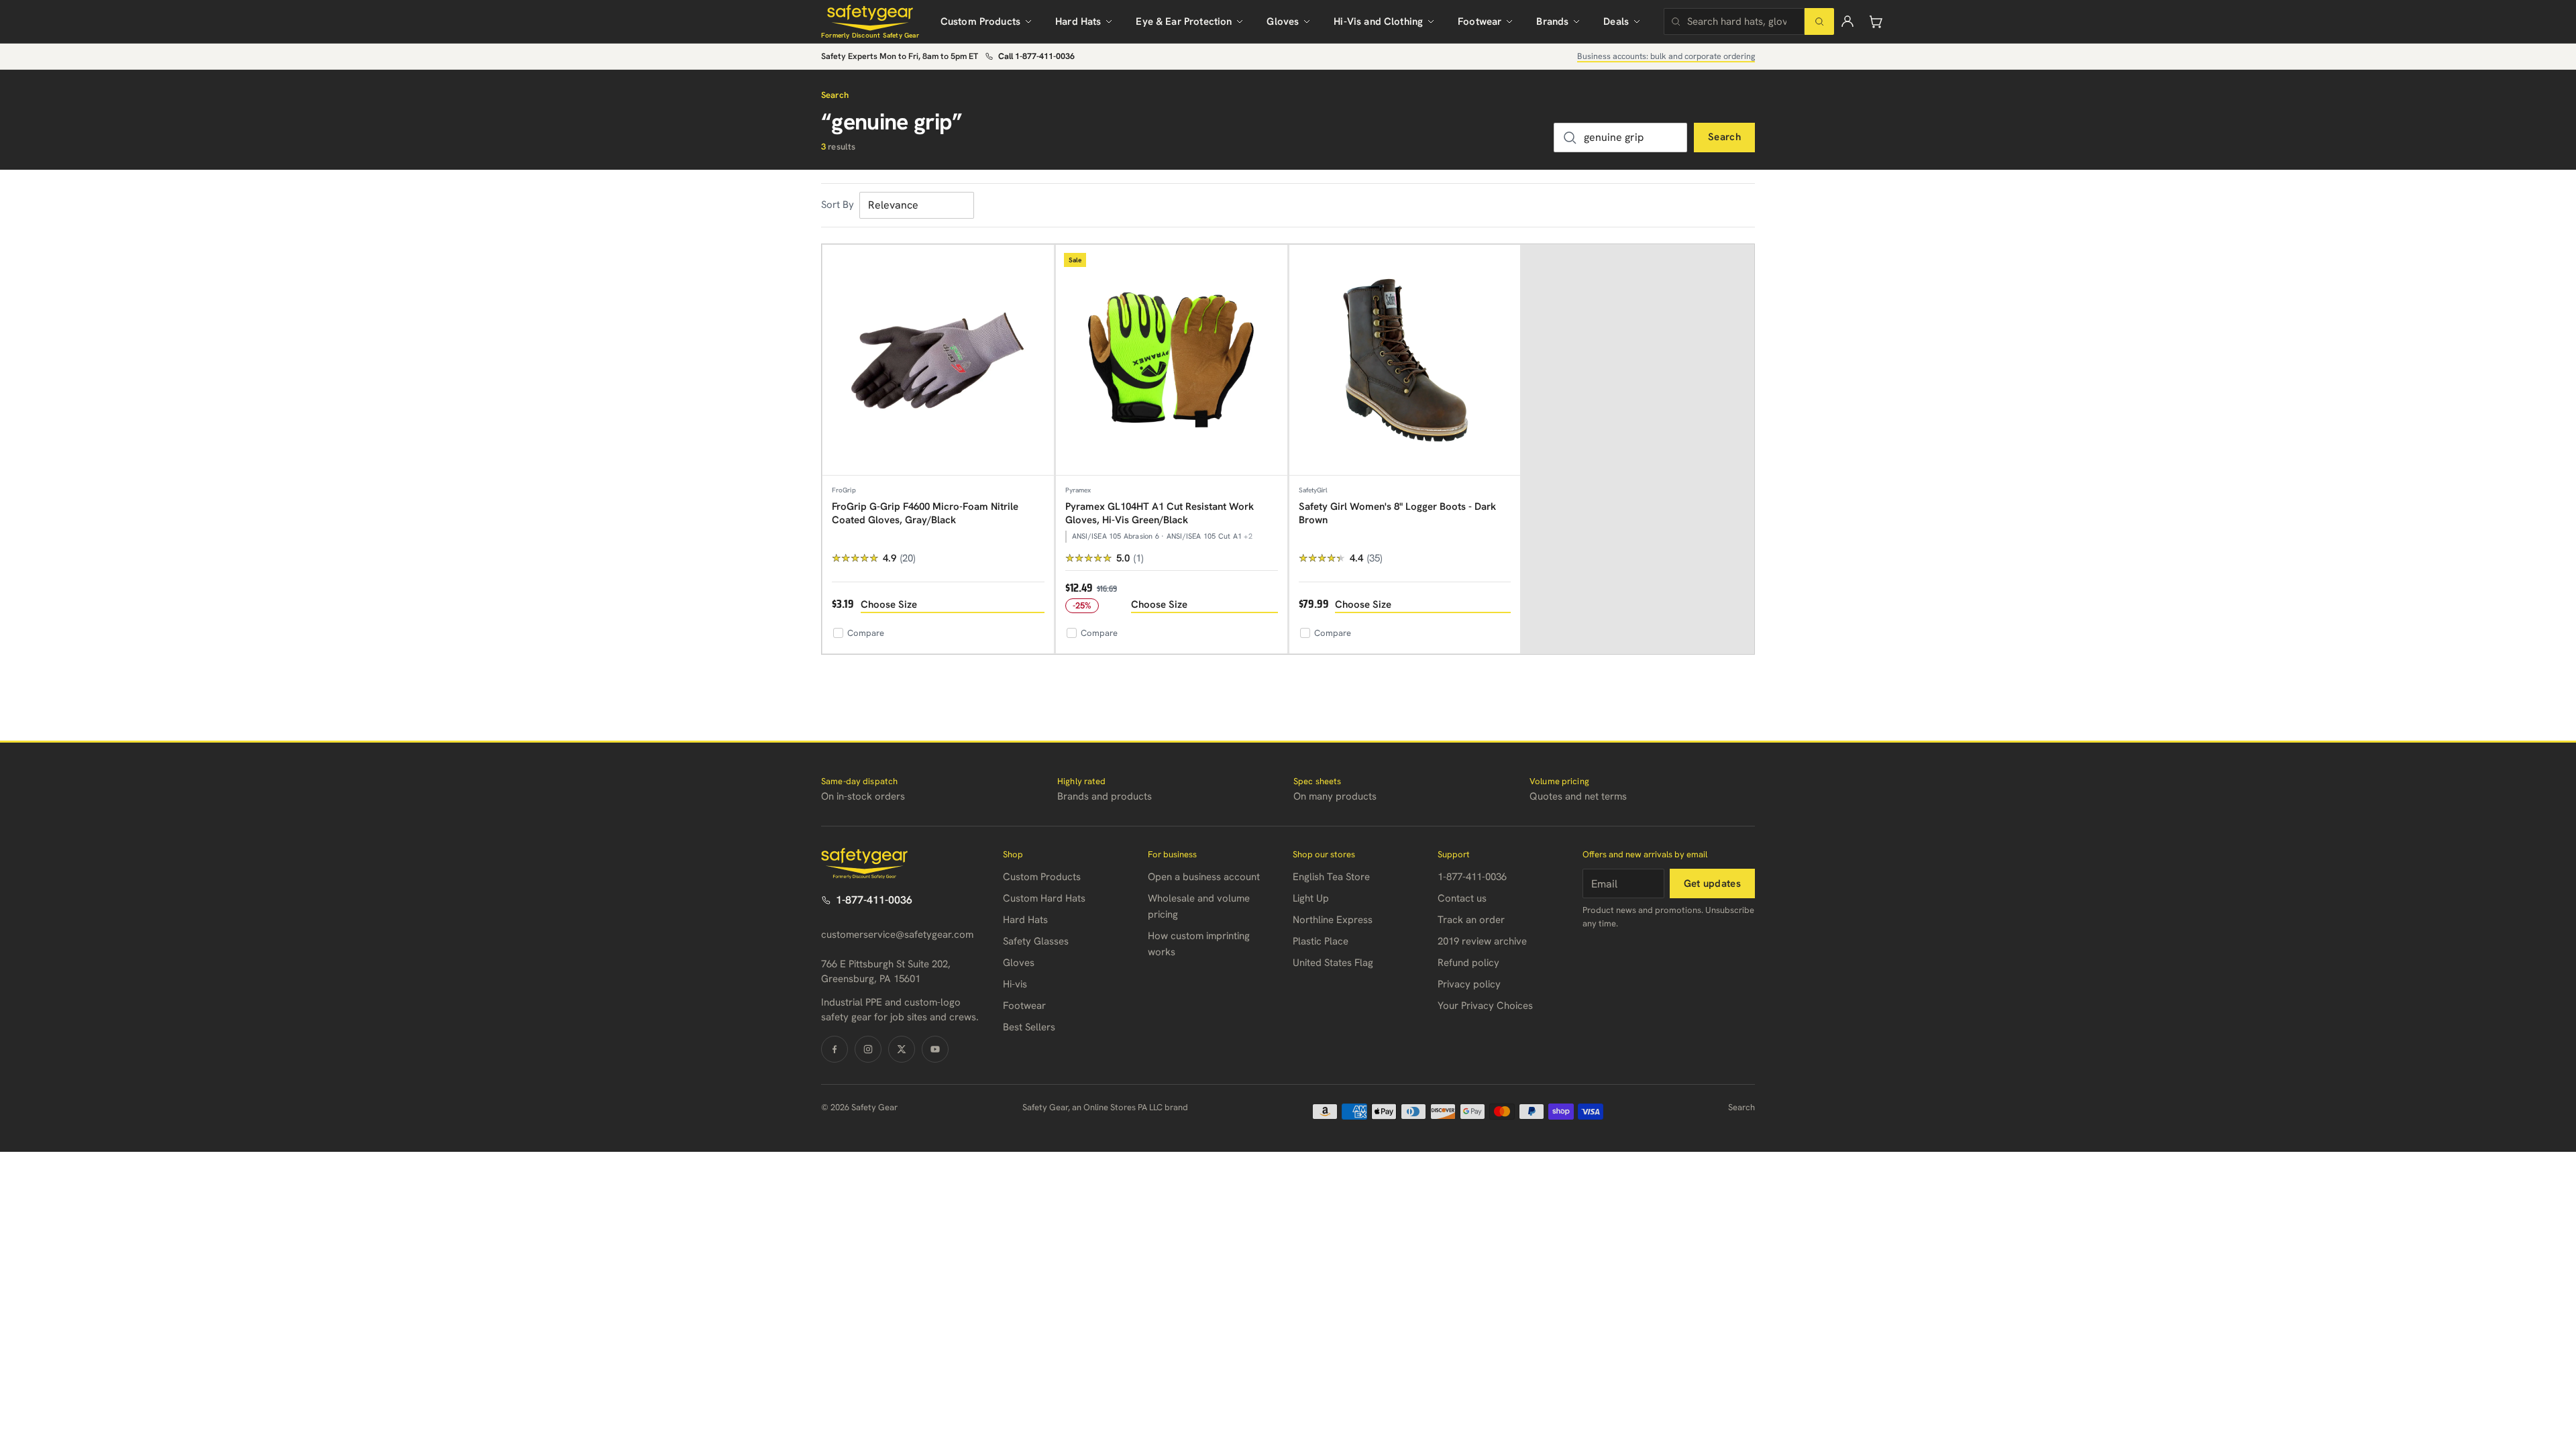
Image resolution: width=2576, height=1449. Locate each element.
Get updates (1712, 883)
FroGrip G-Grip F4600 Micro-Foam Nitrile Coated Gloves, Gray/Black (925, 513)
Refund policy (1468, 963)
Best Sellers (1029, 1027)
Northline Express (1333, 920)
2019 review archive (1482, 941)
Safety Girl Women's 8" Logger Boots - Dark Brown (1397, 513)
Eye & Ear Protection (1184, 21)
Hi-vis (1015, 984)
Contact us (1462, 898)
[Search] (1819, 21)
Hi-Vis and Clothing (1378, 21)
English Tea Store (1331, 877)
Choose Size (889, 604)
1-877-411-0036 (874, 900)
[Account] (1847, 21)
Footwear (1480, 21)
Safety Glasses (1036, 941)
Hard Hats (1078, 21)
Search (1724, 137)
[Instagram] (868, 1049)
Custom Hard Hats (1044, 898)
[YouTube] (935, 1049)
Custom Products (980, 21)
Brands (1552, 21)
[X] (902, 1049)
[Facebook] (835, 1049)
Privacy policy (1469, 984)
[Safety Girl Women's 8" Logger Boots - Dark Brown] (1405, 361)
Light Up (1311, 898)
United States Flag (1333, 963)
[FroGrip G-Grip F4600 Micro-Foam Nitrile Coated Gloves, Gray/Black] (938, 361)
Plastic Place (1321, 941)
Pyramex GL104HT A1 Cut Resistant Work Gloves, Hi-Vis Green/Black (1160, 513)
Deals (1616, 21)
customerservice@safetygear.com (897, 934)
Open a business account (1204, 877)
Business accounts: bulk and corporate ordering (1666, 56)
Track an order (1471, 920)
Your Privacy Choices (1485, 1006)
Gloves (1283, 21)
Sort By (838, 205)
